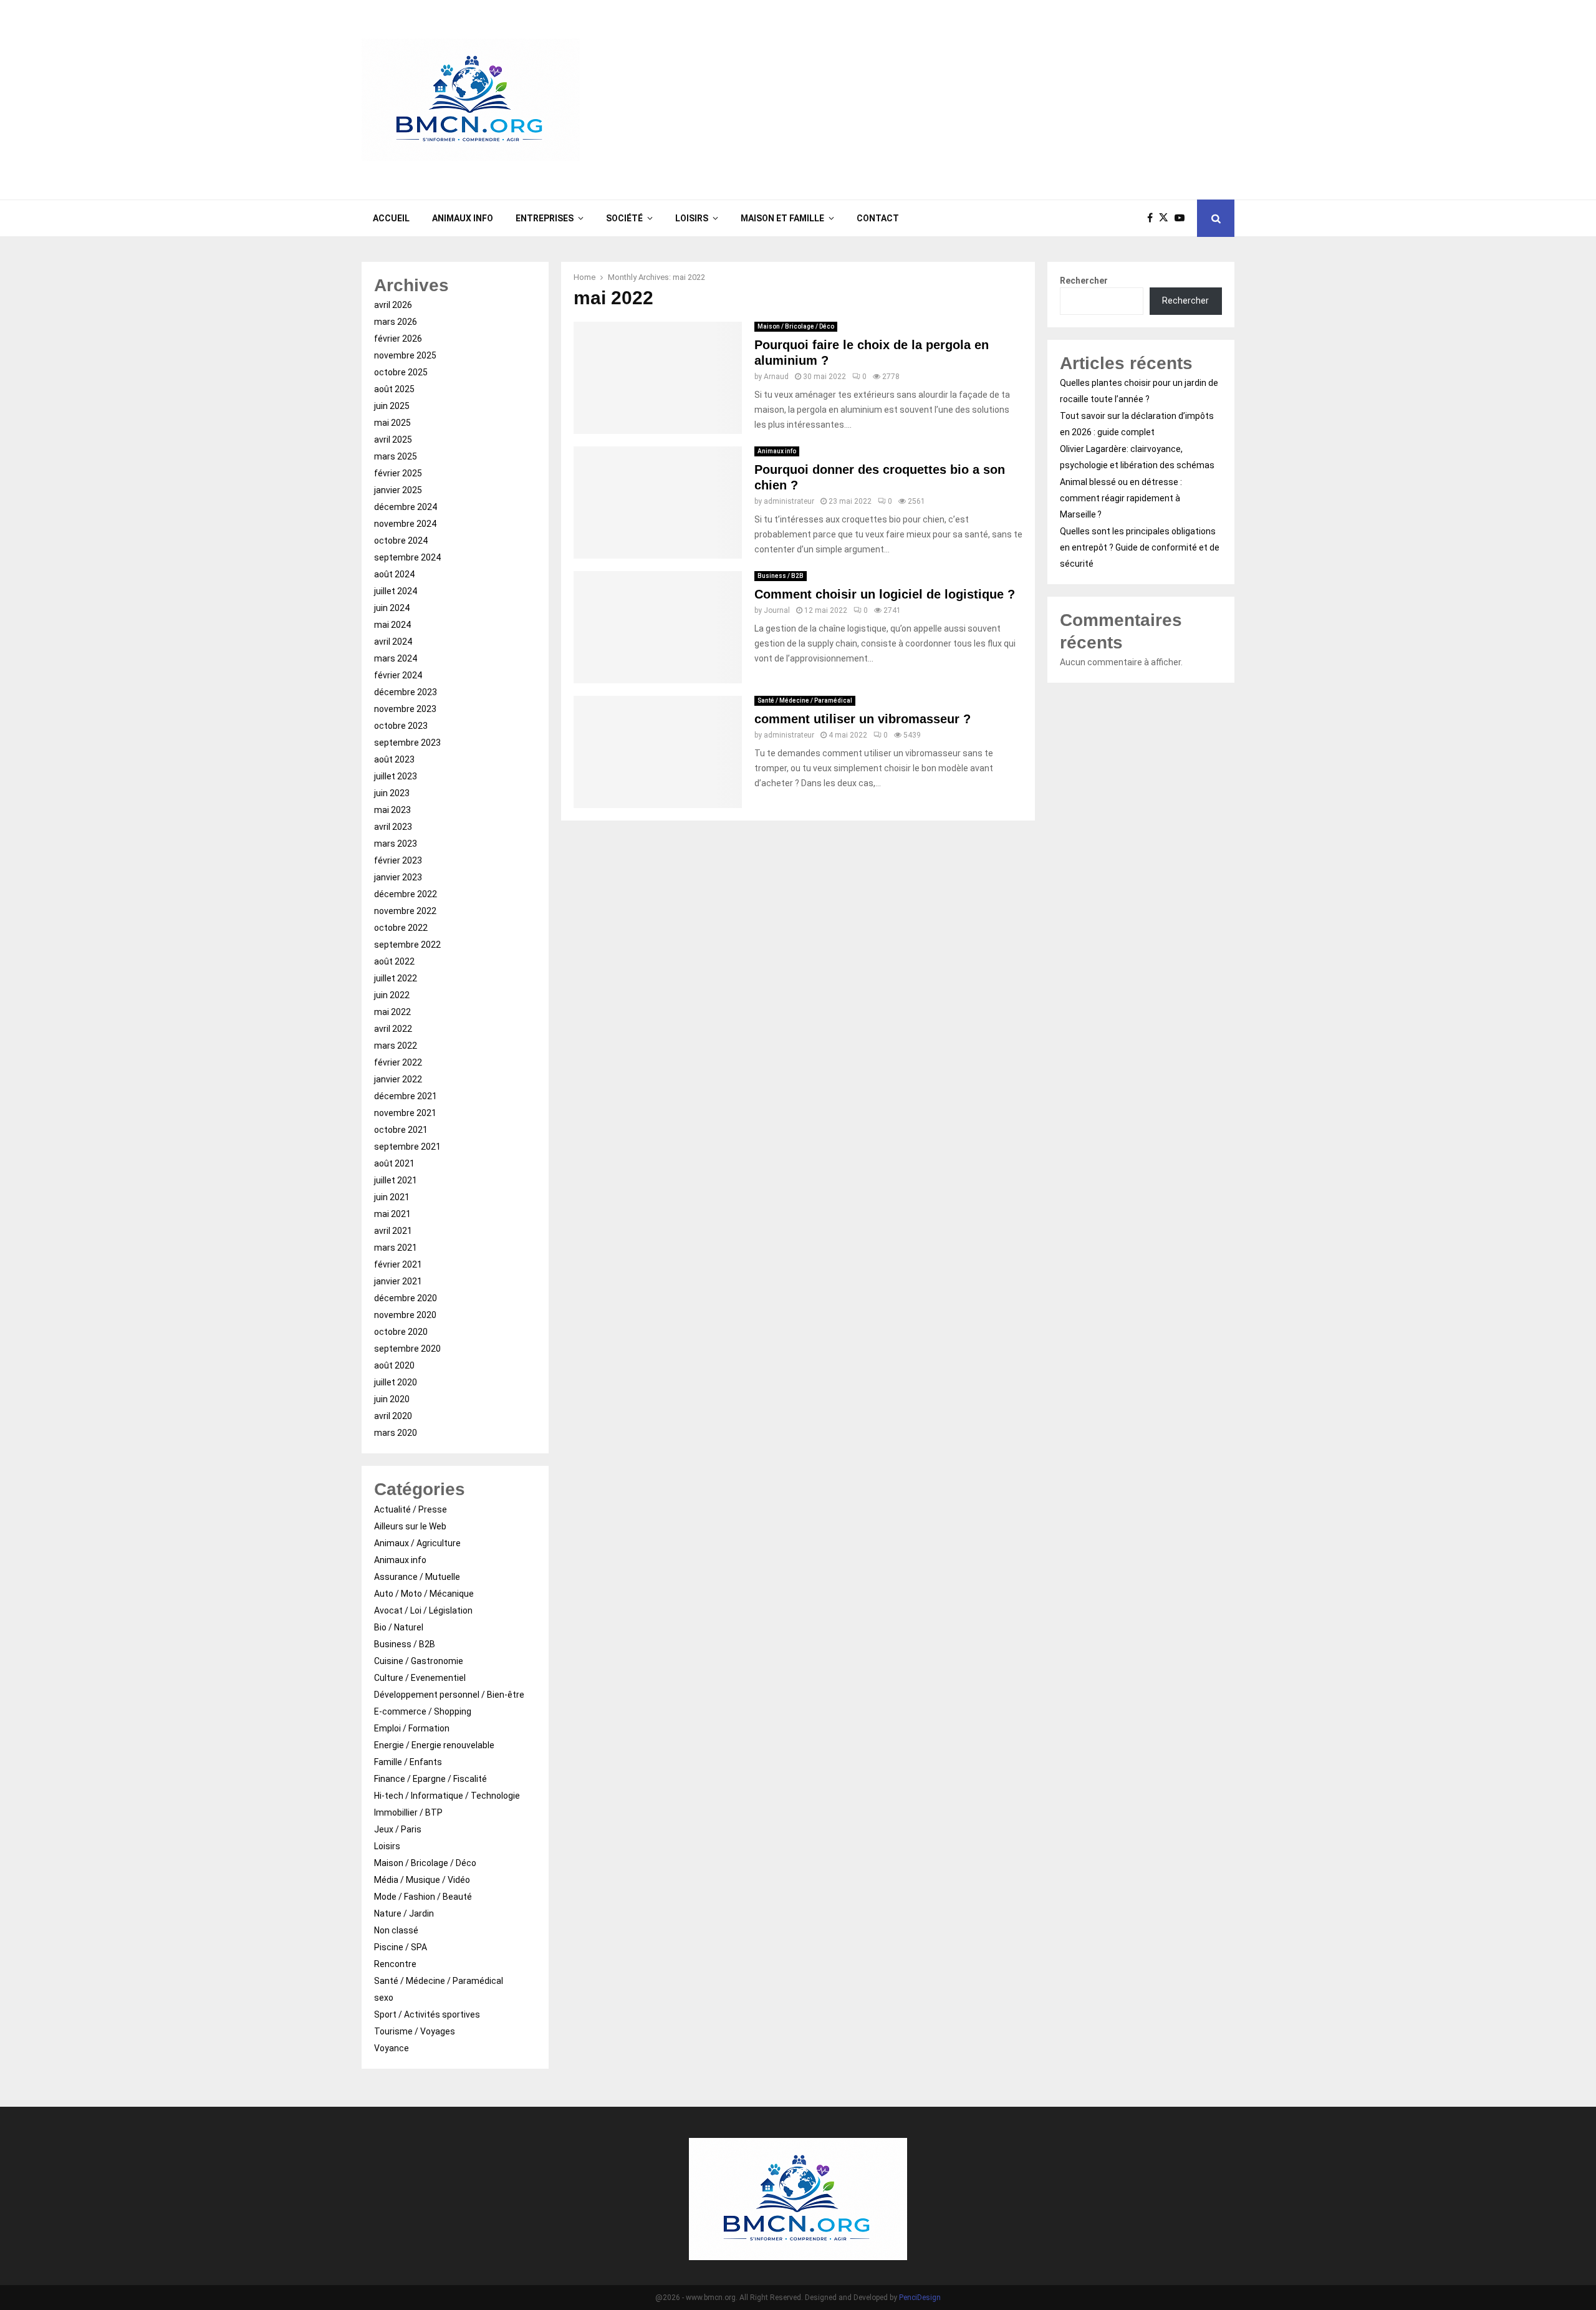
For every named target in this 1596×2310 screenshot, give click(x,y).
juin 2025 (392, 406)
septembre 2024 (407, 557)
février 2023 (398, 860)
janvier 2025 (398, 490)
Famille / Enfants (408, 1762)
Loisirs (692, 218)
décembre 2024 (406, 507)
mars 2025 (396, 456)
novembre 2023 (405, 709)
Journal (777, 610)
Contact (878, 218)
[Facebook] (1153, 218)
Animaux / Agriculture (417, 1543)
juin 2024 (392, 608)
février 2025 (398, 473)
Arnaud (776, 377)
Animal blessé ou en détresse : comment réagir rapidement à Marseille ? (1121, 498)
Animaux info (463, 218)
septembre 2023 (407, 743)
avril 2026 (393, 305)
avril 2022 (393, 1029)
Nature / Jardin (404, 1913)
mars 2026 (396, 322)
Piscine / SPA (401, 1947)
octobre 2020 (401, 1332)
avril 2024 (393, 642)
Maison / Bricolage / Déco (796, 326)
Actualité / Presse (411, 1509)
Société (624, 218)
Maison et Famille (782, 218)
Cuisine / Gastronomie (419, 1661)
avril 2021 (393, 1231)
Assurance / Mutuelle (417, 1577)
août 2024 (394, 574)
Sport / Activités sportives (427, 2014)
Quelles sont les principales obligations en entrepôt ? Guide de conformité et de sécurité (1140, 547)
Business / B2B (781, 576)
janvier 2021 (398, 1281)
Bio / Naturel (399, 1627)
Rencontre (395, 1964)
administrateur (789, 501)
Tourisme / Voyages (415, 2031)
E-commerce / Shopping (423, 1711)
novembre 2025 (405, 355)
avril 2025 (393, 440)
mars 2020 (396, 1433)
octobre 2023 (401, 726)
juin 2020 (392, 1399)
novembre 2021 (405, 1113)
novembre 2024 (405, 524)
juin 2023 (392, 793)
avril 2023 (393, 827)
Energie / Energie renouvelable (434, 1745)
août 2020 (394, 1365)
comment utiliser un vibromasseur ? (863, 719)
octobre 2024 (401, 541)
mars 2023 (396, 844)
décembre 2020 (406, 1298)
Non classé (396, 1930)
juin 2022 (392, 995)
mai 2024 (392, 625)
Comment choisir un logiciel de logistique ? (885, 594)
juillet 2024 (396, 591)
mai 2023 (392, 810)
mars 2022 (396, 1046)
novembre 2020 (405, 1315)
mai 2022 (392, 1012)
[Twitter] (1167, 218)
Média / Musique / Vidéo (422, 1880)
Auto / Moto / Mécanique (424, 1594)
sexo (384, 1998)
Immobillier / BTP (408, 1812)
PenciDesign (920, 2298)
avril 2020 (393, 1416)
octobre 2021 (401, 1130)
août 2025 (394, 389)
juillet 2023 (396, 776)
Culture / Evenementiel (420, 1678)
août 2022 (394, 961)
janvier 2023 (398, 877)
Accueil (391, 218)
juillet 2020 (396, 1382)
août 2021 (394, 1163)
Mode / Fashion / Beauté (423, 1897)
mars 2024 (396, 658)
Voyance (392, 2048)
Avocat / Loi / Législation (423, 1610)
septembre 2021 (407, 1147)
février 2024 (398, 675)
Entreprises (545, 218)
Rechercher (1084, 281)
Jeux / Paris (398, 1829)
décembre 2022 (406, 894)
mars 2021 (396, 1248)
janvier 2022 (398, 1079)
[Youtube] (1183, 218)
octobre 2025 (401, 372)
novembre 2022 (405, 911)
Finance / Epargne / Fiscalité (430, 1779)
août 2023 (394, 759)
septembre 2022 (407, 945)
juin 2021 (392, 1197)
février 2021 (398, 1264)
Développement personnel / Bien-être (449, 1695)
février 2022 (398, 1062)
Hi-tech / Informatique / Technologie (447, 1796)
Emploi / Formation (412, 1728)
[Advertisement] (1007, 100)
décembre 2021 (406, 1096)
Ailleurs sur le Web (410, 1526)
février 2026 (398, 339)
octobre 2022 (401, 928)
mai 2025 (392, 423)
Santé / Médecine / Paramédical (805, 700)
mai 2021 (392, 1214)
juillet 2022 (396, 978)
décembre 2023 (406, 692)
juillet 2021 (396, 1180)
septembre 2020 (407, 1349)
